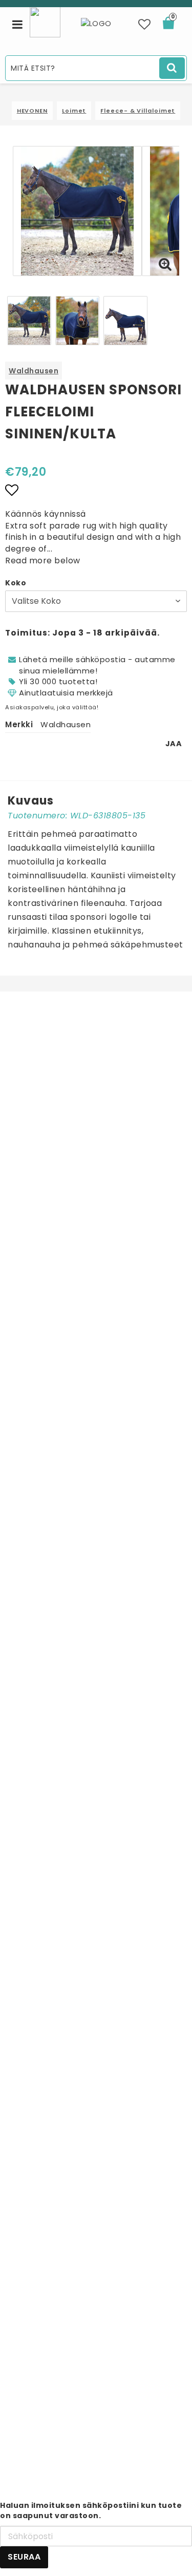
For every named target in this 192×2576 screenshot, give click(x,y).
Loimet (74, 111)
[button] (145, 25)
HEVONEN (32, 111)
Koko (16, 583)
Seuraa (24, 2557)
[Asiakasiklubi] (45, 21)
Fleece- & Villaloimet (138, 111)
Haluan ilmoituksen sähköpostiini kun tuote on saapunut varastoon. (91, 2510)
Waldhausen (34, 371)
